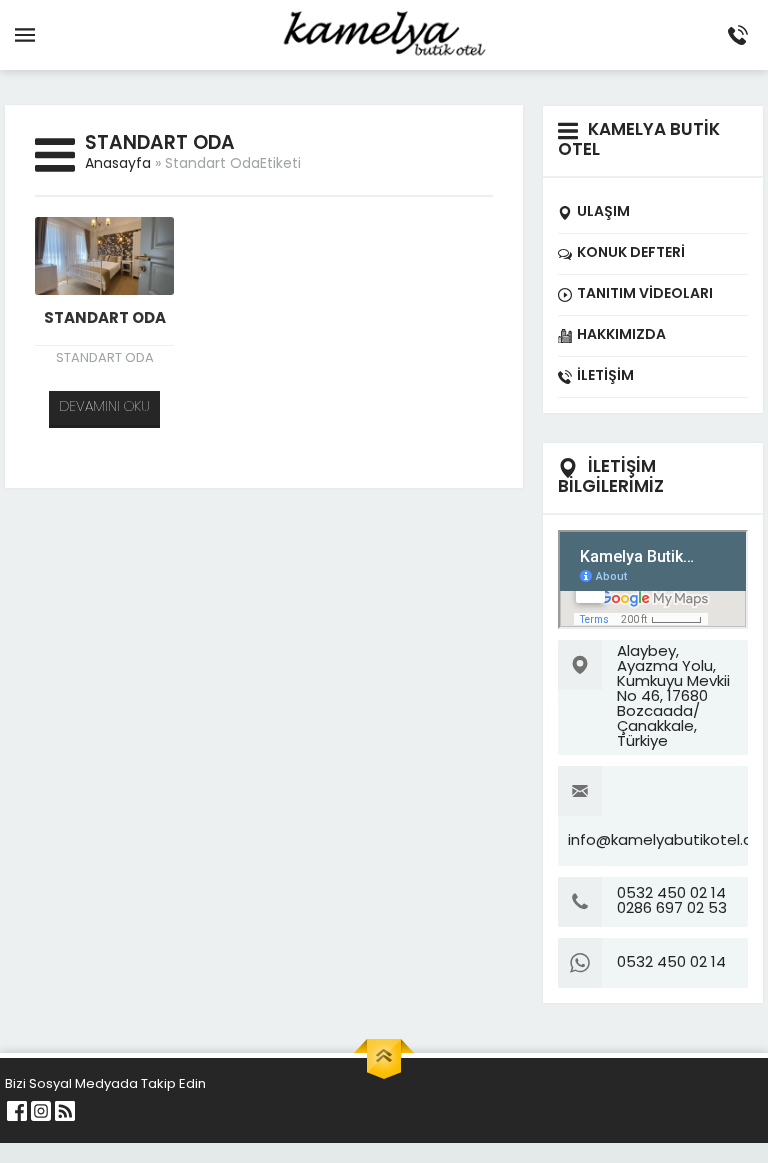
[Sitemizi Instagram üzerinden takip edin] (41, 1111)
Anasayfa (118, 164)
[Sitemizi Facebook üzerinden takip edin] (17, 1111)
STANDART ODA (105, 319)
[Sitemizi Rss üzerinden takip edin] (65, 1111)
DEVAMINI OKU (104, 407)
